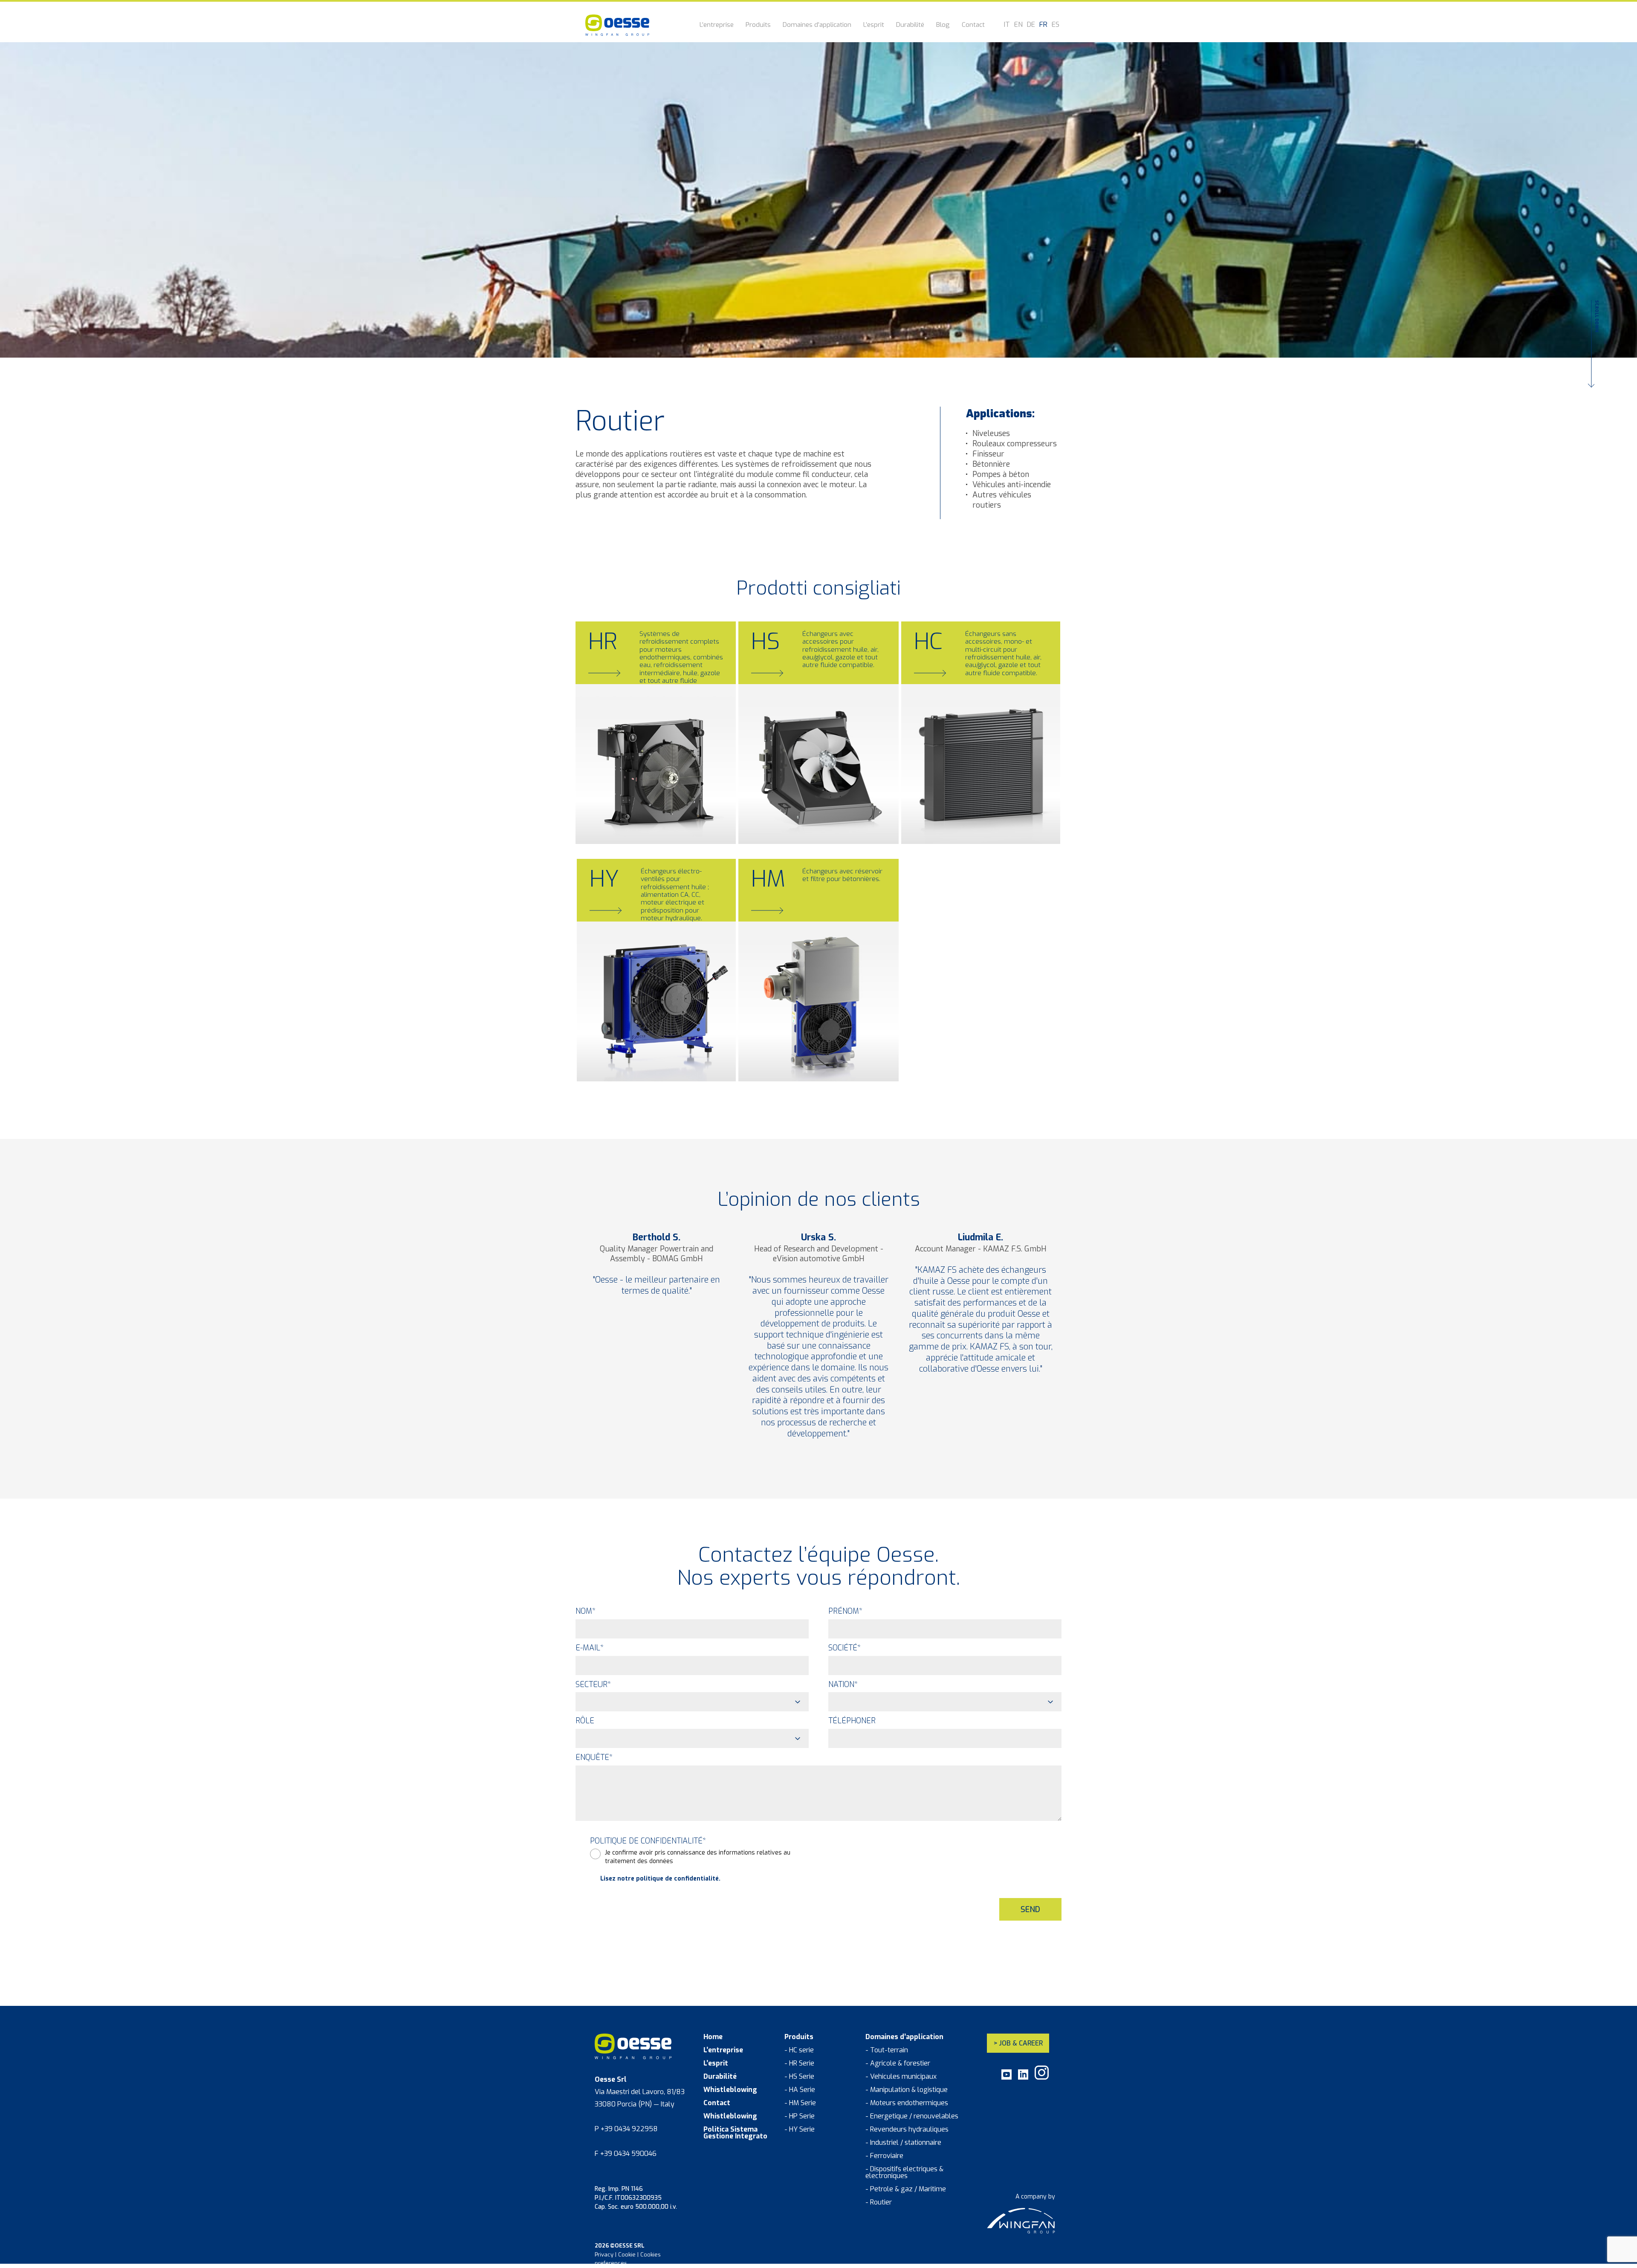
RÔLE (585, 1721)
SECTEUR (593, 1684)
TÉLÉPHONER (852, 1721)
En (1018, 25)
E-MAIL (590, 1648)
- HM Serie (800, 2103)
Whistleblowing (730, 2090)
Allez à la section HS (789, 823)
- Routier (879, 2202)
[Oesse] (617, 25)
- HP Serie (800, 2116)
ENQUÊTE (594, 1757)
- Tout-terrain (887, 2050)
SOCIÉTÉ (845, 1648)
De (1031, 25)
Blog (943, 25)
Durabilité (910, 25)
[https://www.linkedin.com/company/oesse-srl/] (1023, 2078)
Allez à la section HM (790, 1060)
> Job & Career (1018, 2043)
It (1007, 25)
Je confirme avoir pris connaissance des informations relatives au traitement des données (698, 1857)
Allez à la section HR (626, 823)
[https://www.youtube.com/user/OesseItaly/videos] (1006, 2078)
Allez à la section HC (952, 823)
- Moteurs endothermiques (907, 2103)
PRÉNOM (845, 1611)
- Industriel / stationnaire (903, 2143)
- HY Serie (800, 2129)
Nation (843, 1684)
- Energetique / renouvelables (912, 2116)
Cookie (627, 2255)
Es (1056, 25)
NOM (586, 1611)
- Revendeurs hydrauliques (907, 2129)
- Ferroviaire (884, 2156)
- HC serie (799, 2050)
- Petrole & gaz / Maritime (906, 2189)
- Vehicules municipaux (901, 2077)
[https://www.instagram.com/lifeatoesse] (1042, 2078)
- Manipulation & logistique (907, 2090)
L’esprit (874, 25)
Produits (758, 25)
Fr (1043, 25)
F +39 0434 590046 (626, 2154)
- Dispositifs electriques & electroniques (904, 2173)
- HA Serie (800, 2090)
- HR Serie (799, 2063)
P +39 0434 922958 (626, 2129)
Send (1030, 1910)
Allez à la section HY (628, 1060)
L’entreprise (717, 25)
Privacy (604, 2255)
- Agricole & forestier (898, 2063)
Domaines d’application (817, 25)
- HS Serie (799, 2077)
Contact (973, 25)
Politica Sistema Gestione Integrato (735, 2133)
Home (713, 2037)
